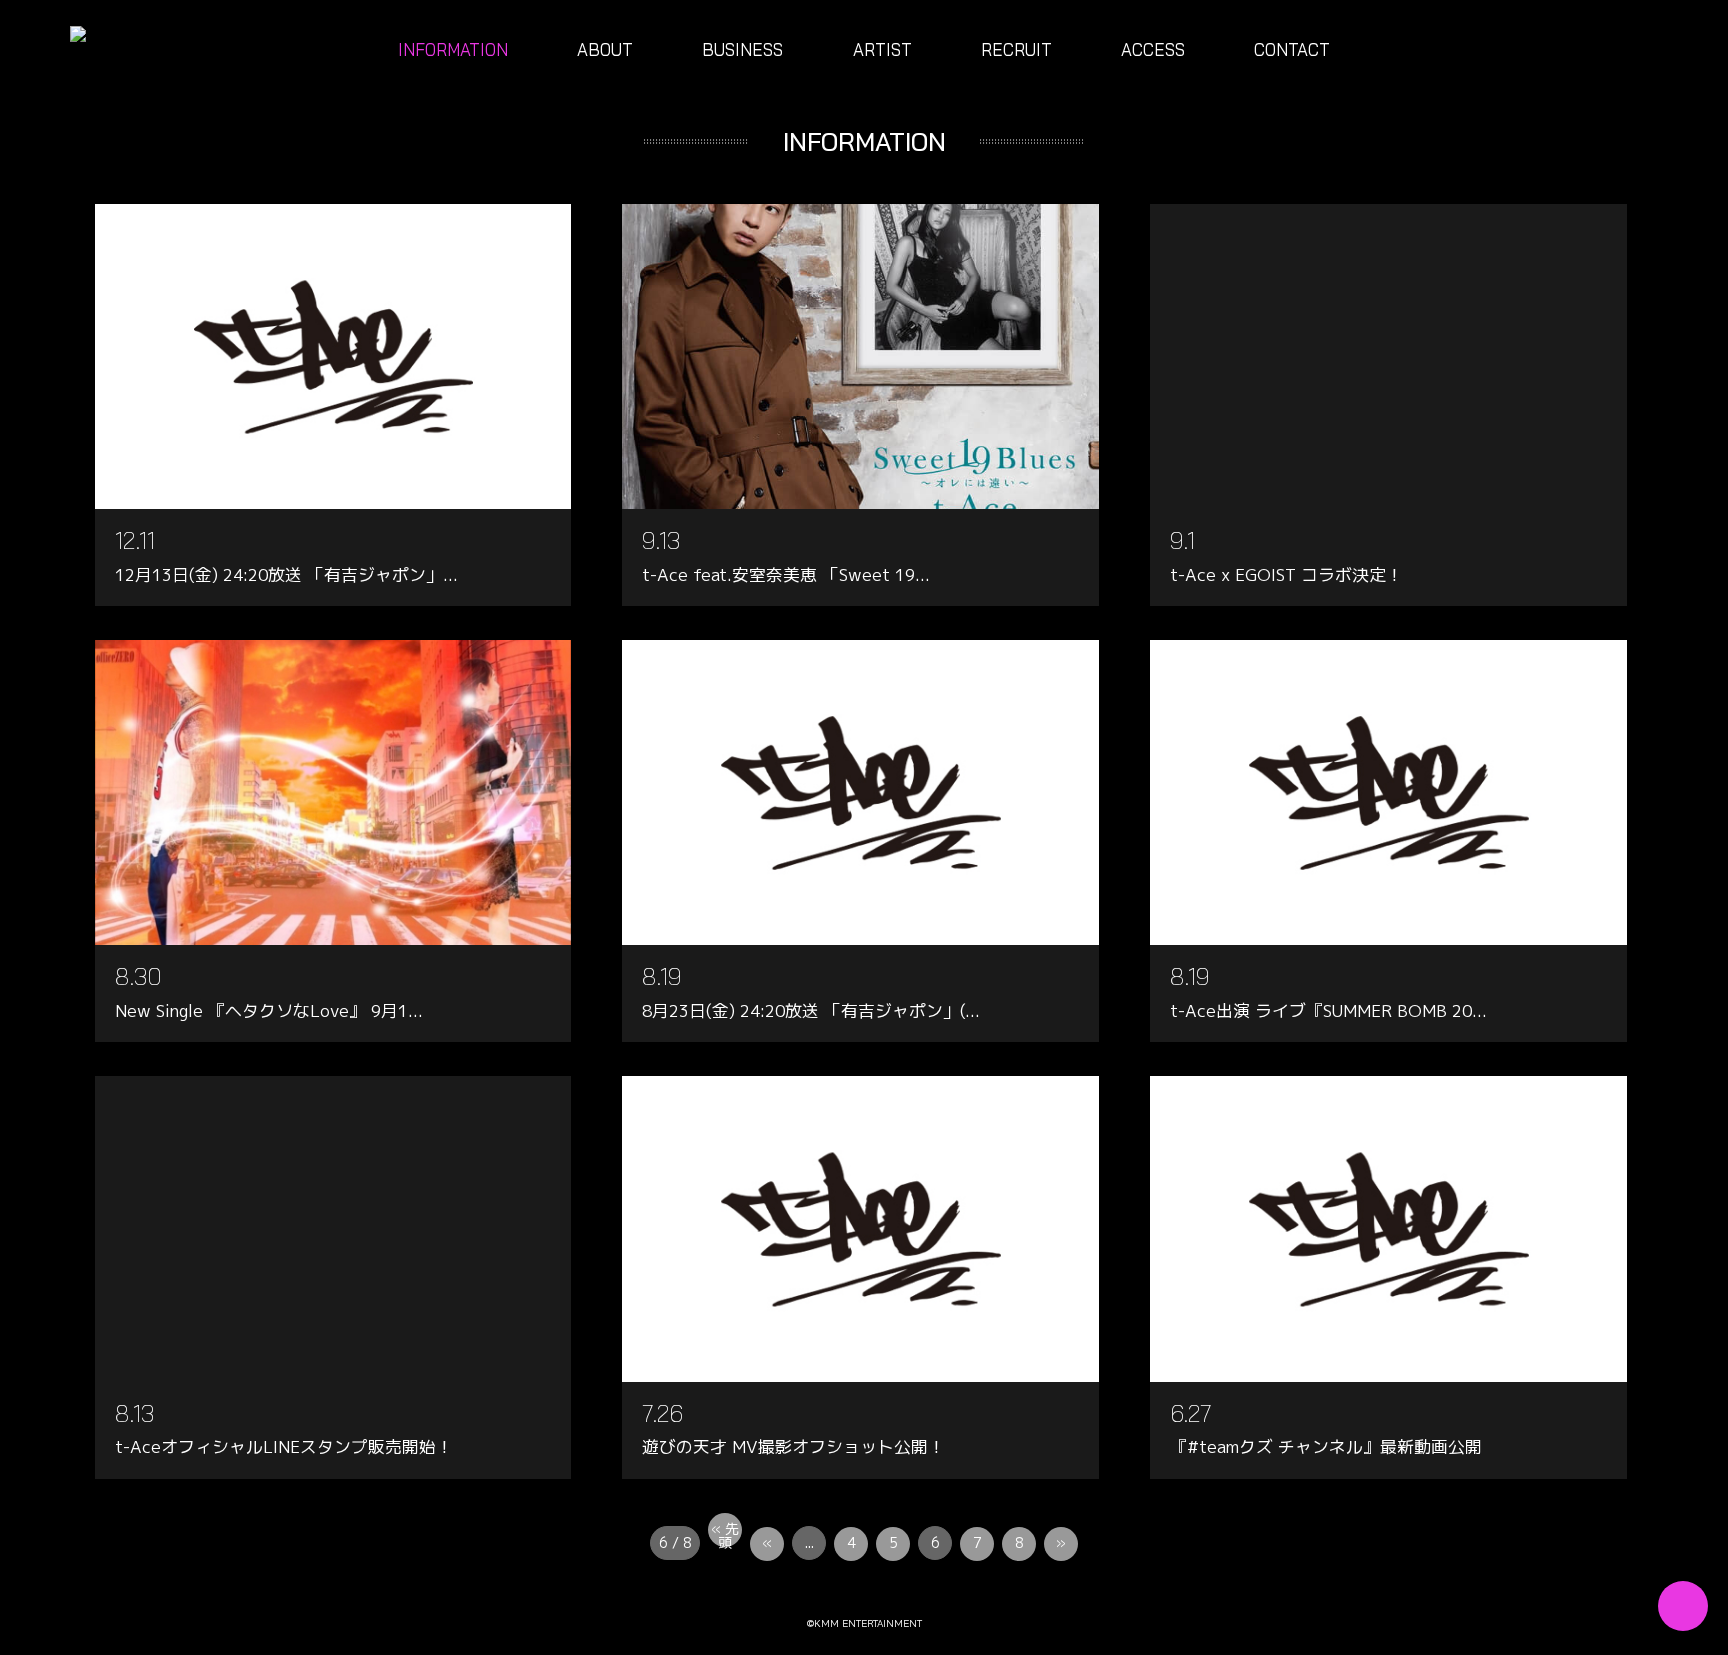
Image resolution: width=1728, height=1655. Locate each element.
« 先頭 (725, 1533)
